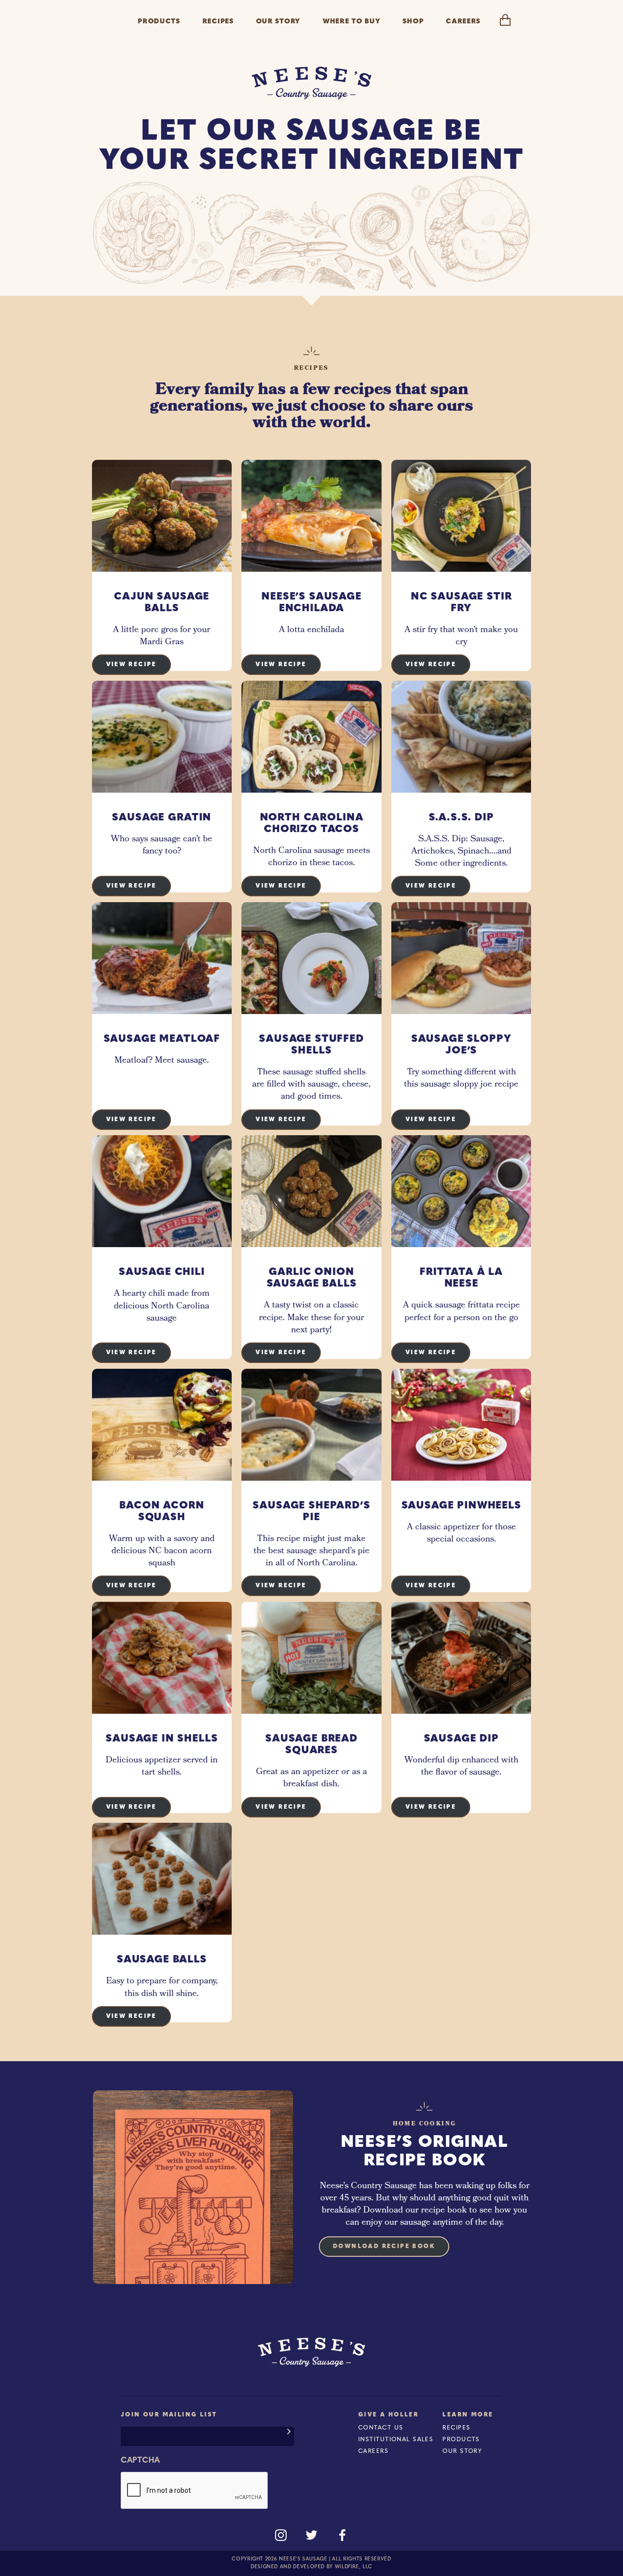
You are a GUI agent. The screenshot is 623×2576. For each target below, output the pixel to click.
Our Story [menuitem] (278, 22)
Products (461, 2440)
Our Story (462, 2451)
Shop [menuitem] (413, 22)
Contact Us (381, 2428)
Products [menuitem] (159, 22)
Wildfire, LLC (354, 2567)
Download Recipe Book (384, 2247)
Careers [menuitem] (463, 22)
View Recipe (131, 665)
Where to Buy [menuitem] (351, 22)
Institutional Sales (396, 2440)
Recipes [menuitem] (218, 22)
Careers (373, 2451)
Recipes (456, 2428)
